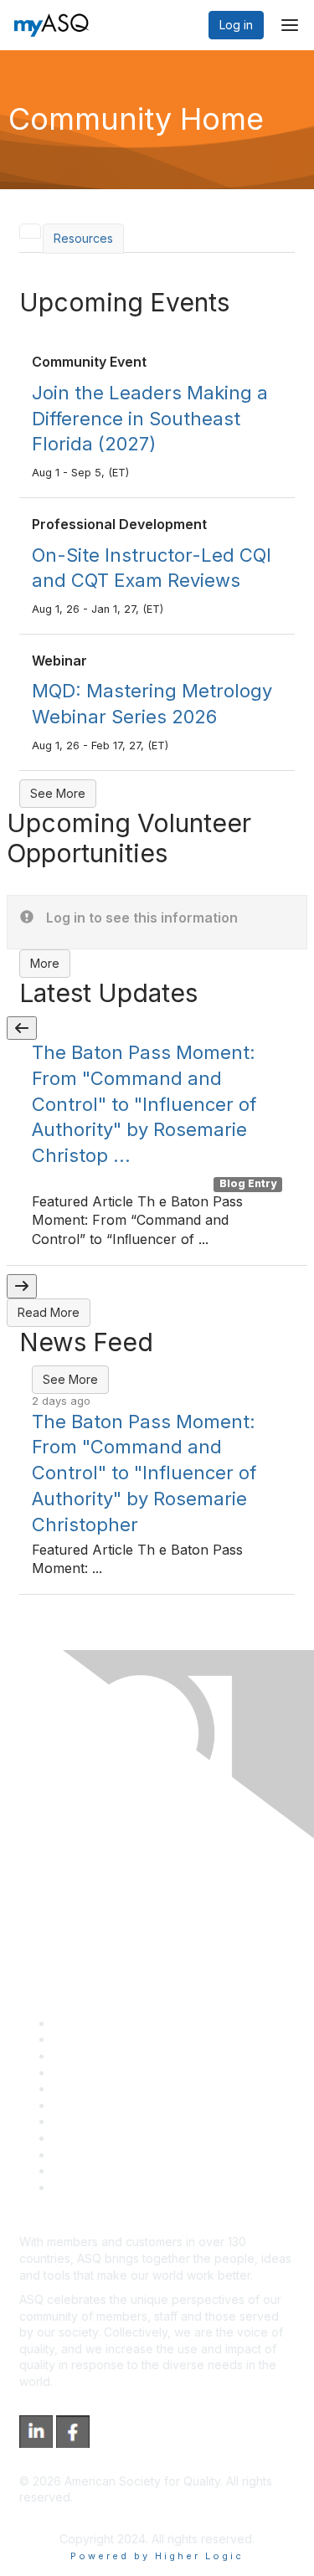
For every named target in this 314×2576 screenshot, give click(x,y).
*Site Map (81, 2170)
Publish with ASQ (99, 2072)
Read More (49, 1312)
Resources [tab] (83, 238)
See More (58, 793)
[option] (157, 1153)
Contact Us (83, 2121)
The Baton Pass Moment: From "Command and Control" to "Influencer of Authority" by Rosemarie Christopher (144, 1473)
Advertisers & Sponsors (118, 2154)
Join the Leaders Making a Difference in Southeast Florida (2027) (150, 419)
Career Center (93, 2056)
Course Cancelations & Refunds (140, 2138)
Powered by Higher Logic (157, 2556)
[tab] (30, 231)
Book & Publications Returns (130, 2105)
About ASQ (83, 2023)
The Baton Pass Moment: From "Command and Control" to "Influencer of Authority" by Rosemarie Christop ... (144, 1104)
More (45, 963)
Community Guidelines (113, 2088)
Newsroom (82, 2187)
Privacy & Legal (95, 2039)
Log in (236, 25)
